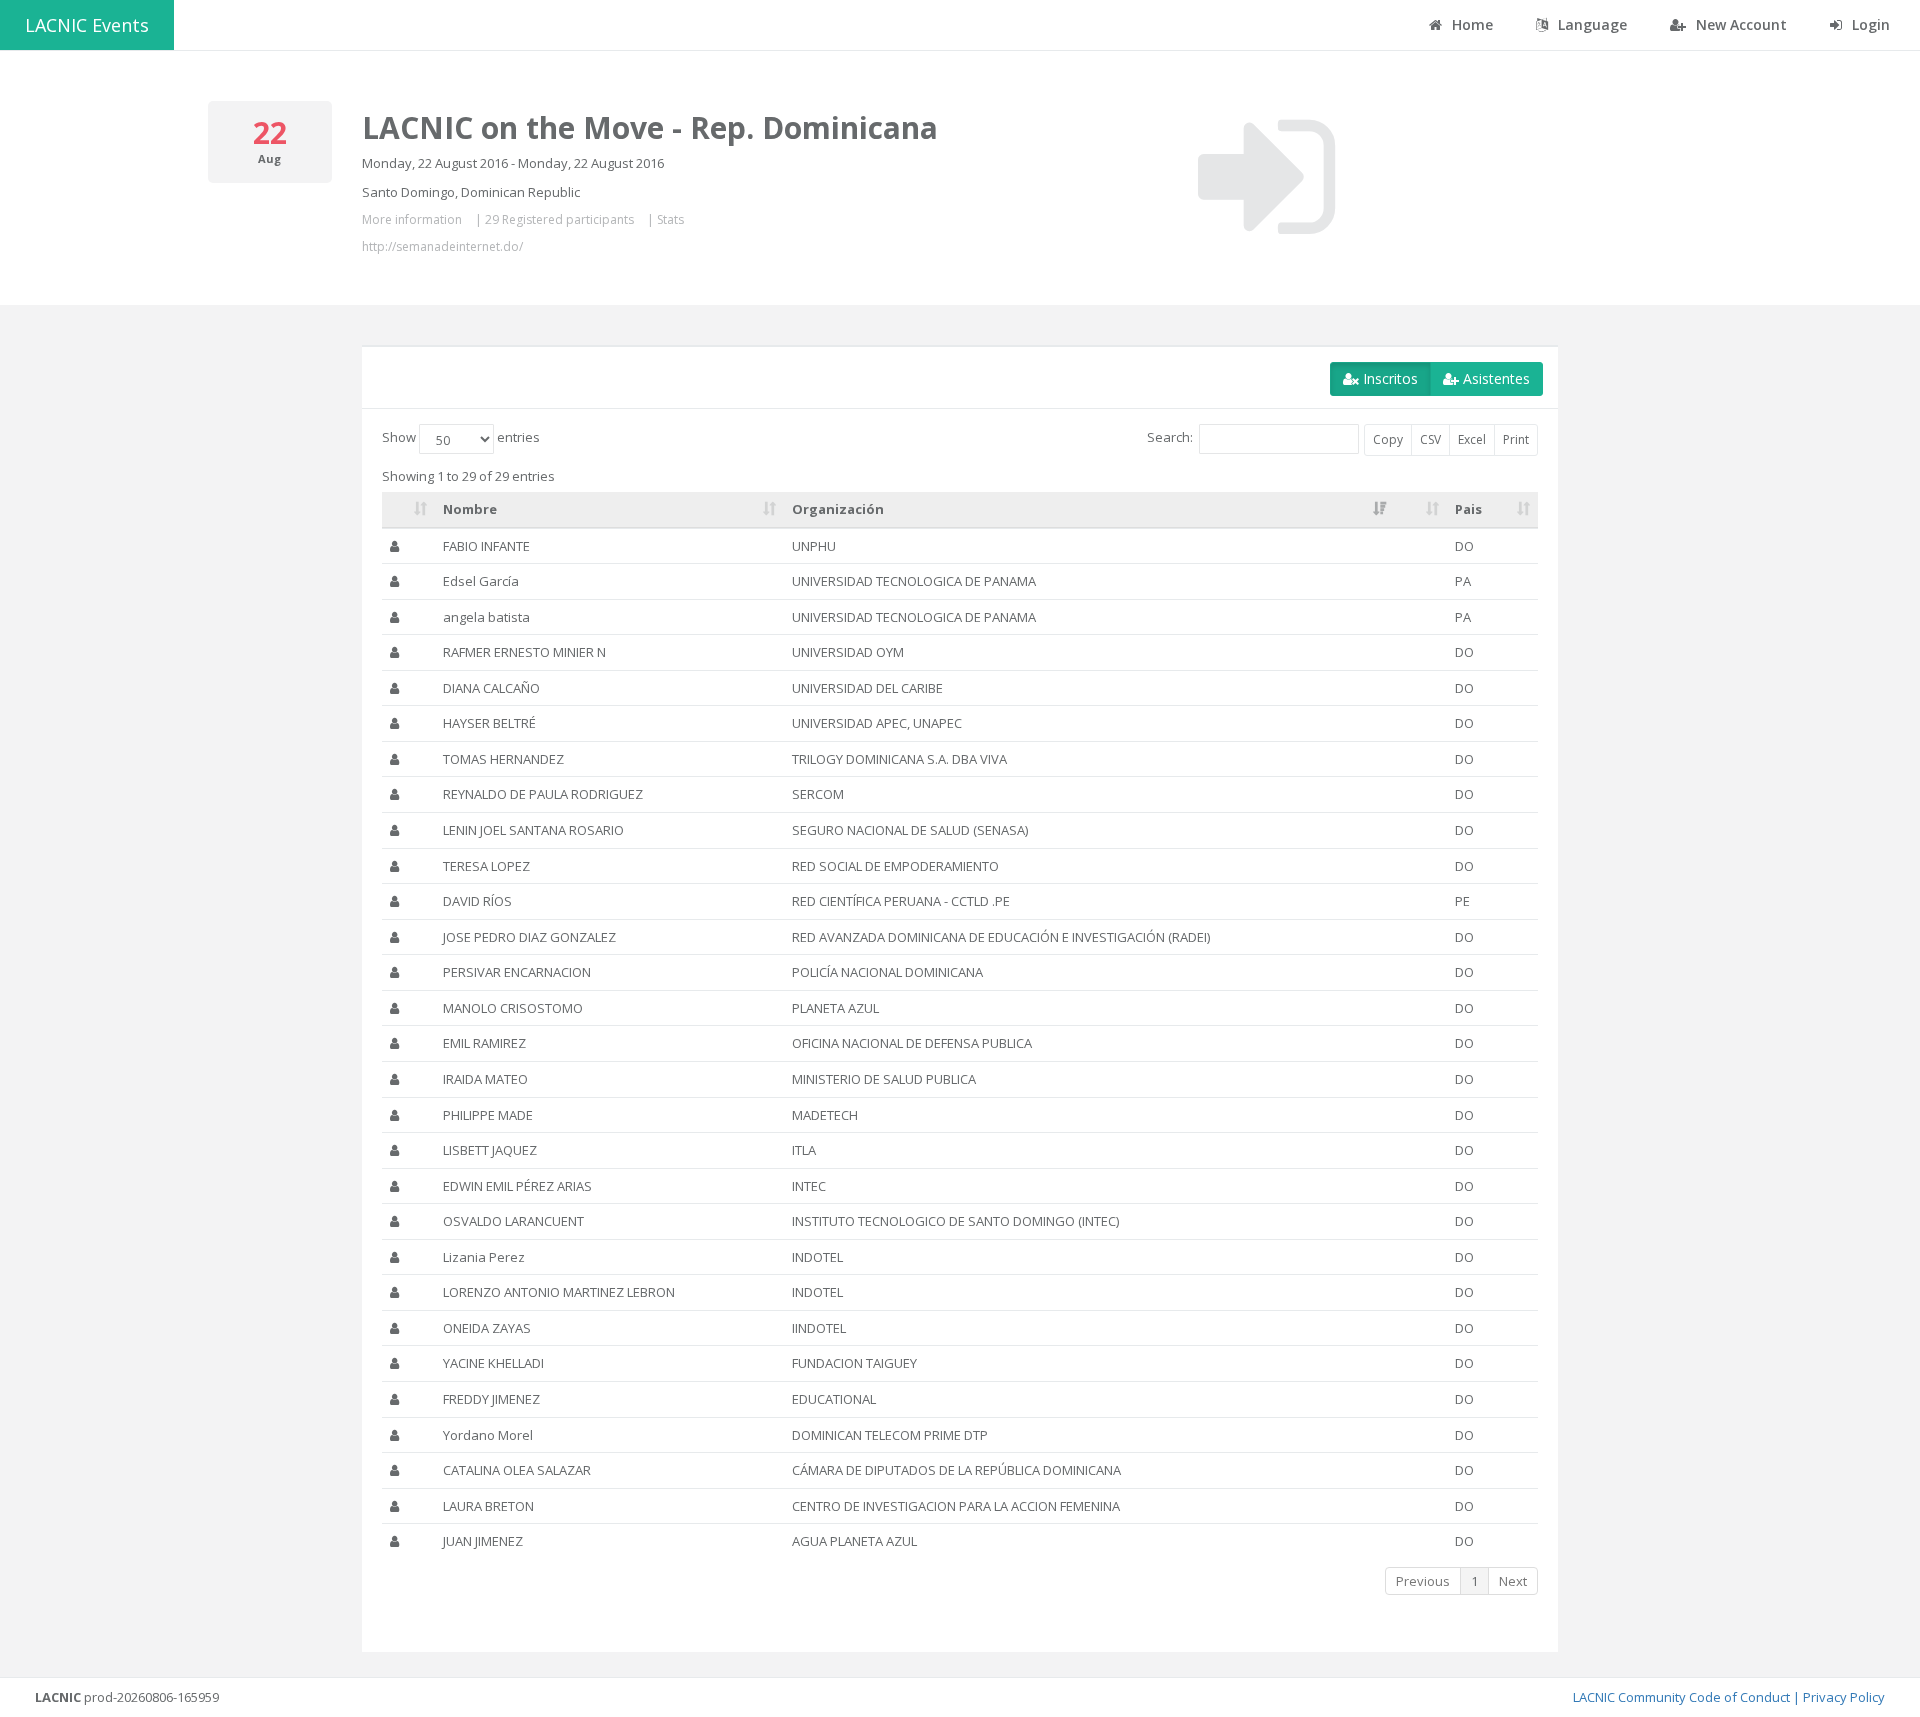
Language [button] (1590, 24)
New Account (1739, 24)
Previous (1423, 1581)
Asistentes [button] (1494, 378)
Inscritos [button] (1388, 378)
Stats (670, 219)
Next (1513, 1581)
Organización (838, 509)
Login (1869, 24)
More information (412, 219)
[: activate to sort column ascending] (408, 510)
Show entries (461, 438)
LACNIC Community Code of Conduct (1681, 1697)
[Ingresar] (1266, 177)
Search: (1170, 438)
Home (1470, 24)
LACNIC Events (87, 25)
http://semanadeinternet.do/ (442, 246)
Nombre (470, 509)
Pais (1468, 509)
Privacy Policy (1844, 1697)
